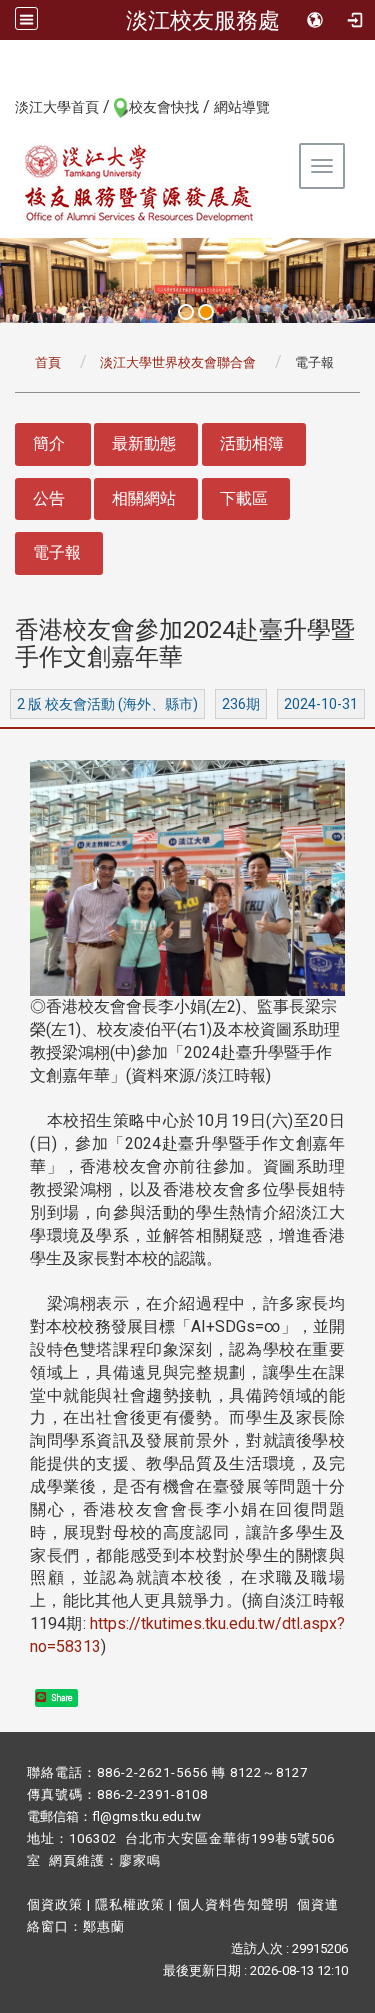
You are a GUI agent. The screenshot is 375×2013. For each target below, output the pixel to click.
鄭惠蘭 (104, 1926)
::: (4, 106)
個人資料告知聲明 (233, 1904)
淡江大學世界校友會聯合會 (178, 362)
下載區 (244, 498)
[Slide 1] (186, 312)
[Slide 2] (206, 312)
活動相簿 (252, 443)
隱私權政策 (130, 1904)
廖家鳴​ (140, 1860)
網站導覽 (242, 107)
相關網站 (144, 498)
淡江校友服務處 (203, 20)
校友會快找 (164, 107)
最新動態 (144, 443)
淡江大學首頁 (57, 107)
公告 (49, 498)
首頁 (48, 362)
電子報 (57, 552)
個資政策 (55, 1904)
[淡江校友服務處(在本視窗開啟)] (140, 183)
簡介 (49, 443)
